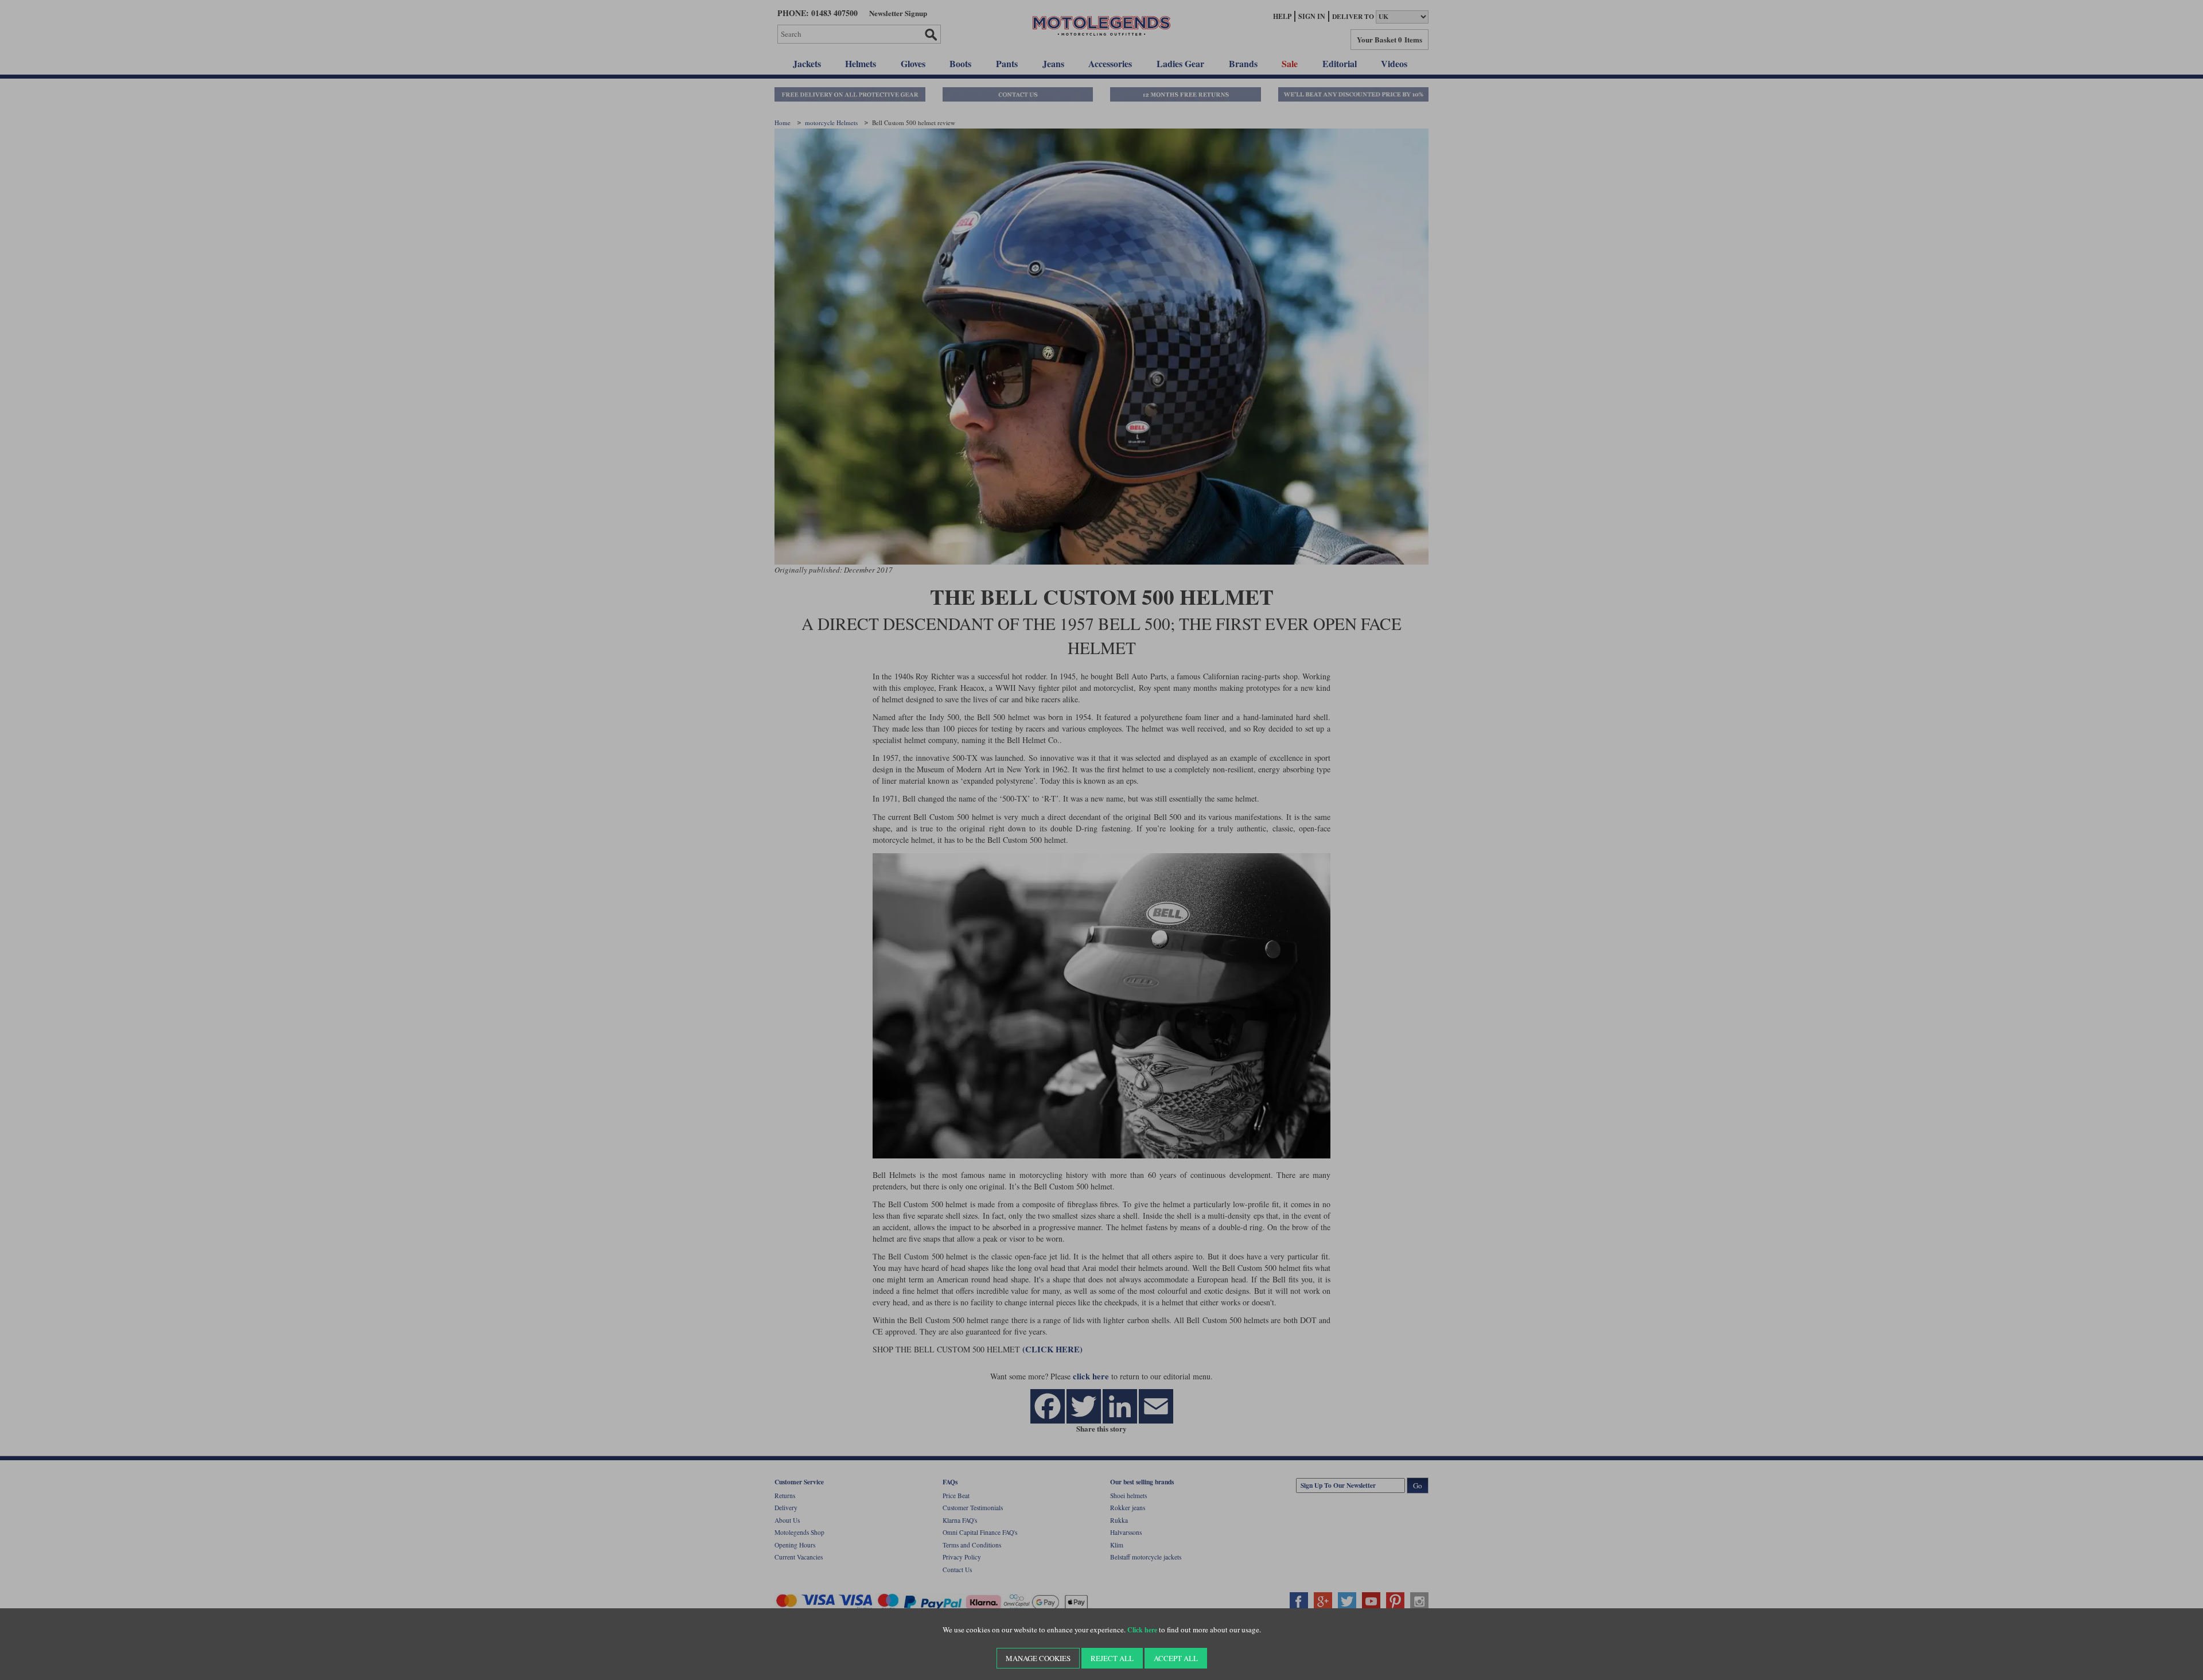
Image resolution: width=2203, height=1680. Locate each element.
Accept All (1176, 1658)
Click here (1142, 1630)
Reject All (1112, 1658)
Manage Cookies (1038, 1658)
